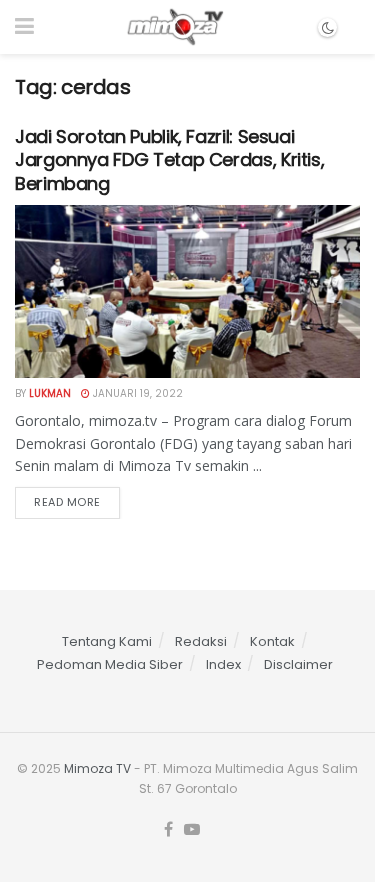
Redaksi (201, 641)
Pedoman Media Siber (110, 664)
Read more (67, 502)
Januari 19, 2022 (136, 393)
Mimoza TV (97, 768)
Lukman (50, 393)
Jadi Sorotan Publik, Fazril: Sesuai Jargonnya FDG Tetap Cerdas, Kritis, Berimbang (169, 160)
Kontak (272, 641)
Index (223, 664)
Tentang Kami (107, 641)
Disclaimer (298, 664)
